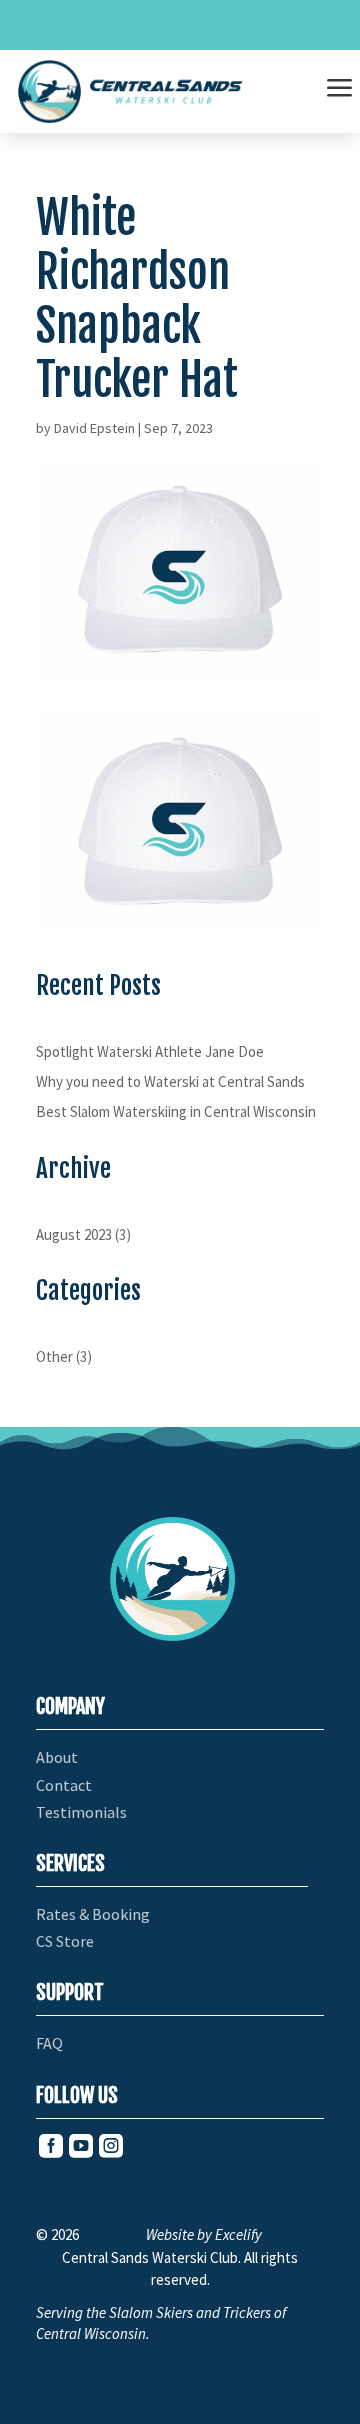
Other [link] (54, 1356)
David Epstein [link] (94, 428)
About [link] (57, 1757)
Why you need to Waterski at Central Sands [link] (170, 1081)
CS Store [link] (65, 1941)
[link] (130, 91)
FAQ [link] (49, 2043)
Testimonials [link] (81, 1812)
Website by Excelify (204, 2234)
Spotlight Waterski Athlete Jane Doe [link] (150, 1051)
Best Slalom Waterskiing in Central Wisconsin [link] (176, 1111)
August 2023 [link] (74, 1234)
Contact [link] (64, 1785)
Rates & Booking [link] (93, 1914)
